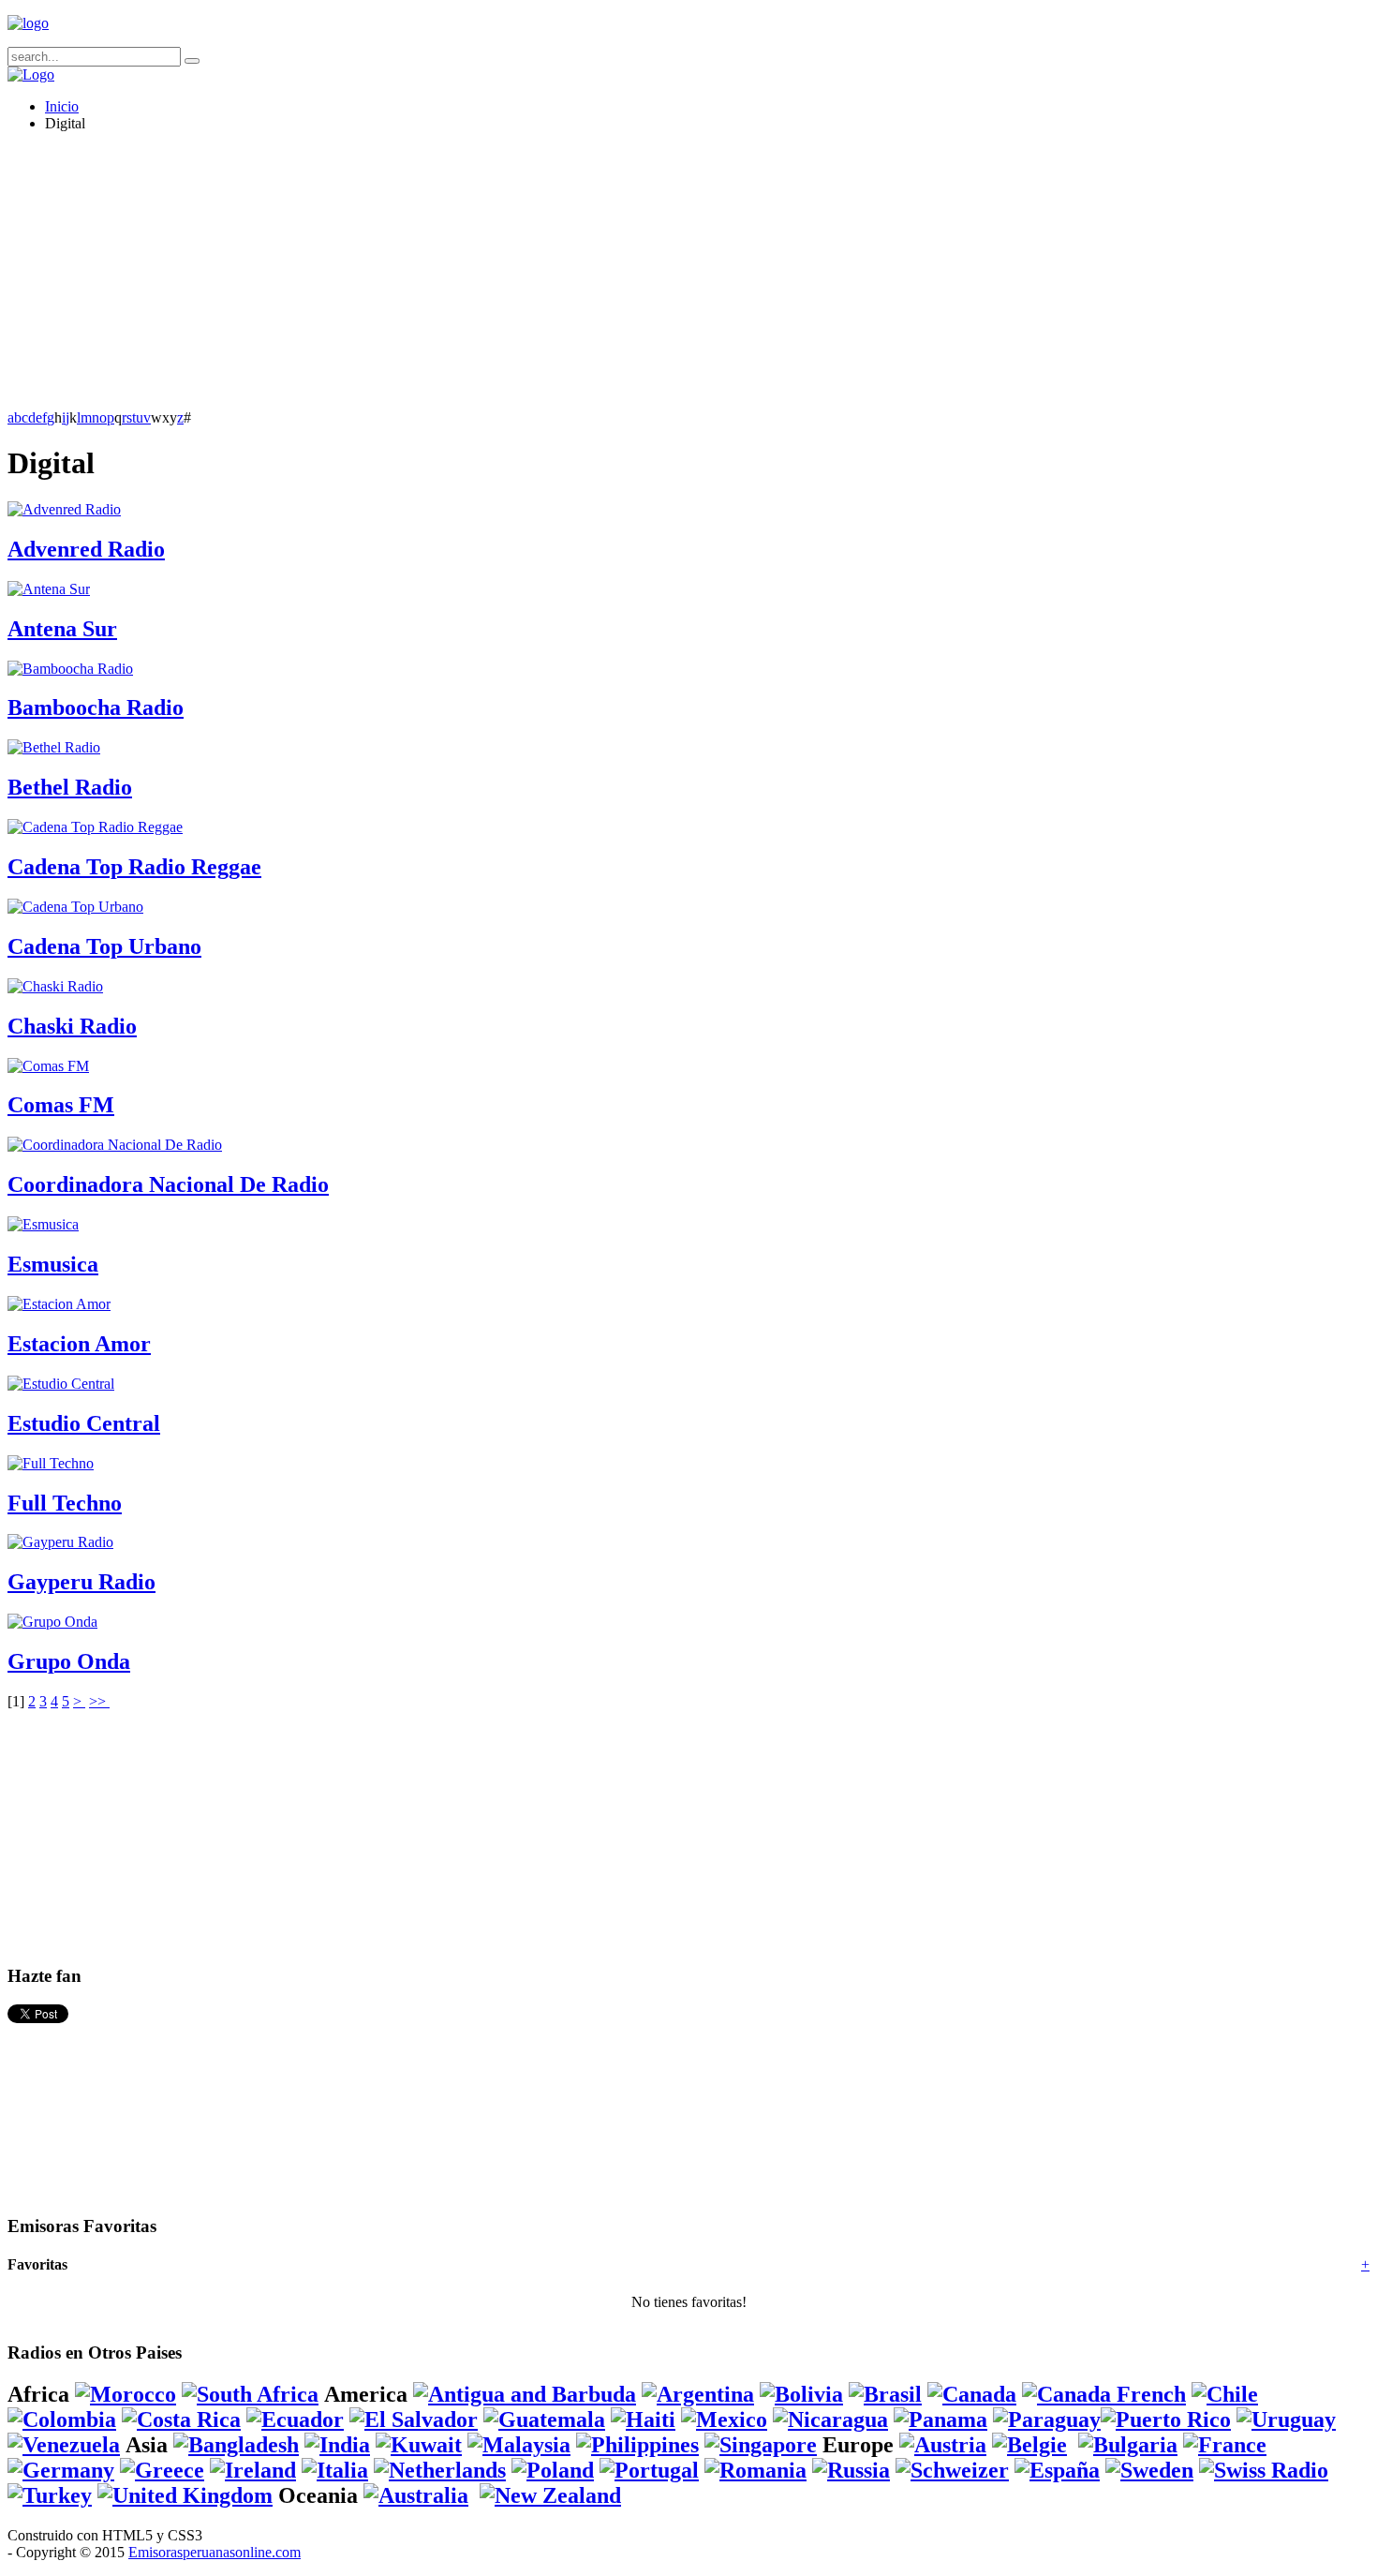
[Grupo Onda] (52, 1622)
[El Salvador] (414, 2420)
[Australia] (416, 2495)
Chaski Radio (72, 1026)
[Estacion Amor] (59, 1304)
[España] (1057, 2470)
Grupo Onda (69, 1661)
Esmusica (53, 1264)
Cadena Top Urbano (104, 946)
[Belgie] (1029, 2445)
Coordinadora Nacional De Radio (168, 1184)
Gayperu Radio (81, 1582)
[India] (337, 2445)
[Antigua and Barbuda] (525, 2394)
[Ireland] (253, 2470)
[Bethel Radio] (54, 747)
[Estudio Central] (61, 1384)
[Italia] (335, 2470)
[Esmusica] (43, 1224)
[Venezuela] (64, 2445)
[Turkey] (50, 2495)
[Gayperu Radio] (60, 1542)
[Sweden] (1149, 2470)
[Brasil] (885, 2394)
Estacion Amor (79, 1344)
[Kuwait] (419, 2445)
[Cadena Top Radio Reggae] (95, 827)
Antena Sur (62, 629)
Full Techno (65, 1503)
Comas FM (61, 1105)
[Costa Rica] (181, 2420)
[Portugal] (649, 2470)
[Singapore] (761, 2445)
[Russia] (851, 2470)
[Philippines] (637, 2445)
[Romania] (755, 2470)
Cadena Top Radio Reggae (134, 867)
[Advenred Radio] (64, 509)
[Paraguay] (1047, 2420)
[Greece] (162, 2470)
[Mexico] (724, 2420)
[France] (1225, 2445)
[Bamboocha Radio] (70, 669)
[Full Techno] (51, 1463)
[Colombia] (62, 2420)
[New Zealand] (550, 2495)
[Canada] (972, 2394)
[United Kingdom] (185, 2495)
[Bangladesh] (236, 2445)
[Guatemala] (544, 2420)
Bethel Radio (70, 787)
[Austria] (943, 2445)
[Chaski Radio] (55, 986)
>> (99, 1701)
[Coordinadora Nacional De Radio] (115, 1145)
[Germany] (61, 2470)
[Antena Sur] (49, 589)
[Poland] (553, 2470)
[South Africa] (250, 2394)
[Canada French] (1104, 2394)
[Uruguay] (1286, 2420)
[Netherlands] (440, 2470)
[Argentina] (698, 2394)
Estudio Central (84, 1423)
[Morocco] (126, 2394)
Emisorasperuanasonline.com (215, 2552)
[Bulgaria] (1128, 2445)
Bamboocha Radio (96, 707)
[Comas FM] (48, 1066)
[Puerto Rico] (1166, 2420)
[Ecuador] (295, 2420)
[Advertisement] (570, 278)
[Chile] (1225, 2394)
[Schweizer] (952, 2470)
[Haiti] (643, 2420)
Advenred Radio (86, 549)
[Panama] (940, 2420)
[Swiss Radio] (1264, 2470)
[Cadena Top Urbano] (75, 907)
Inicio (62, 106)
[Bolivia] (801, 2394)
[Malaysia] (519, 2445)
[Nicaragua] (830, 2420)
